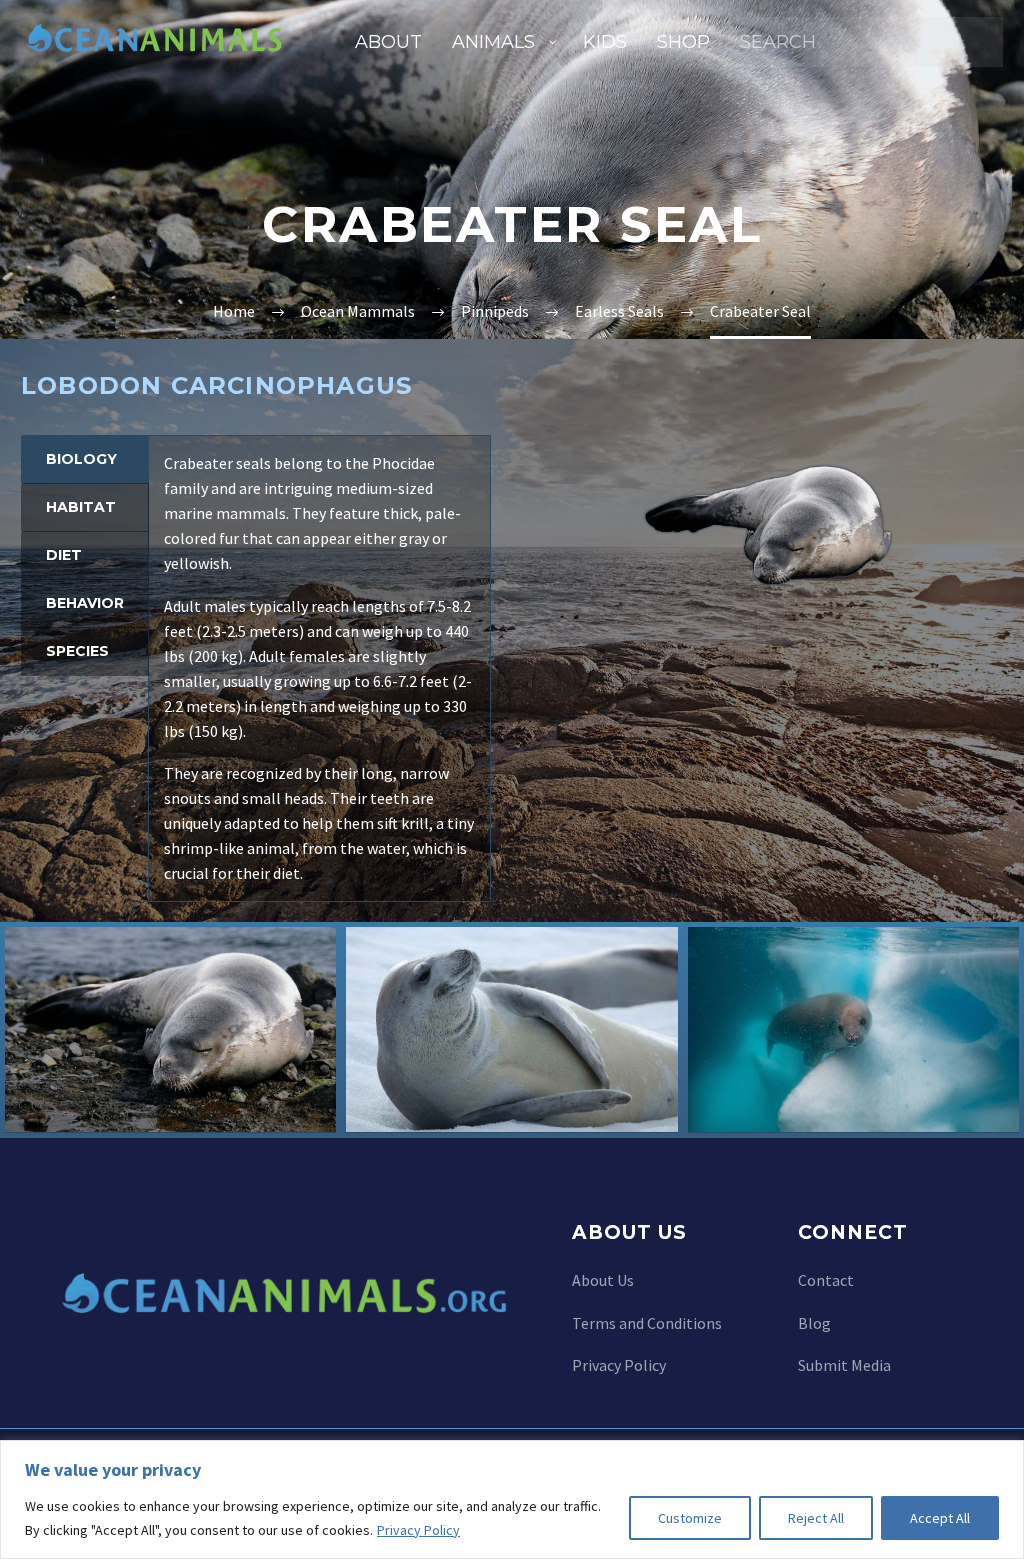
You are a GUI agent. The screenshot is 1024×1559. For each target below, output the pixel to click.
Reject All (816, 1518)
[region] (512, 1499)
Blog (814, 1322)
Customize (690, 1518)
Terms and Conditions (647, 1322)
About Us (603, 1280)
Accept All (940, 1518)
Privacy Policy (418, 1530)
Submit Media (844, 1365)
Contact (826, 1280)
